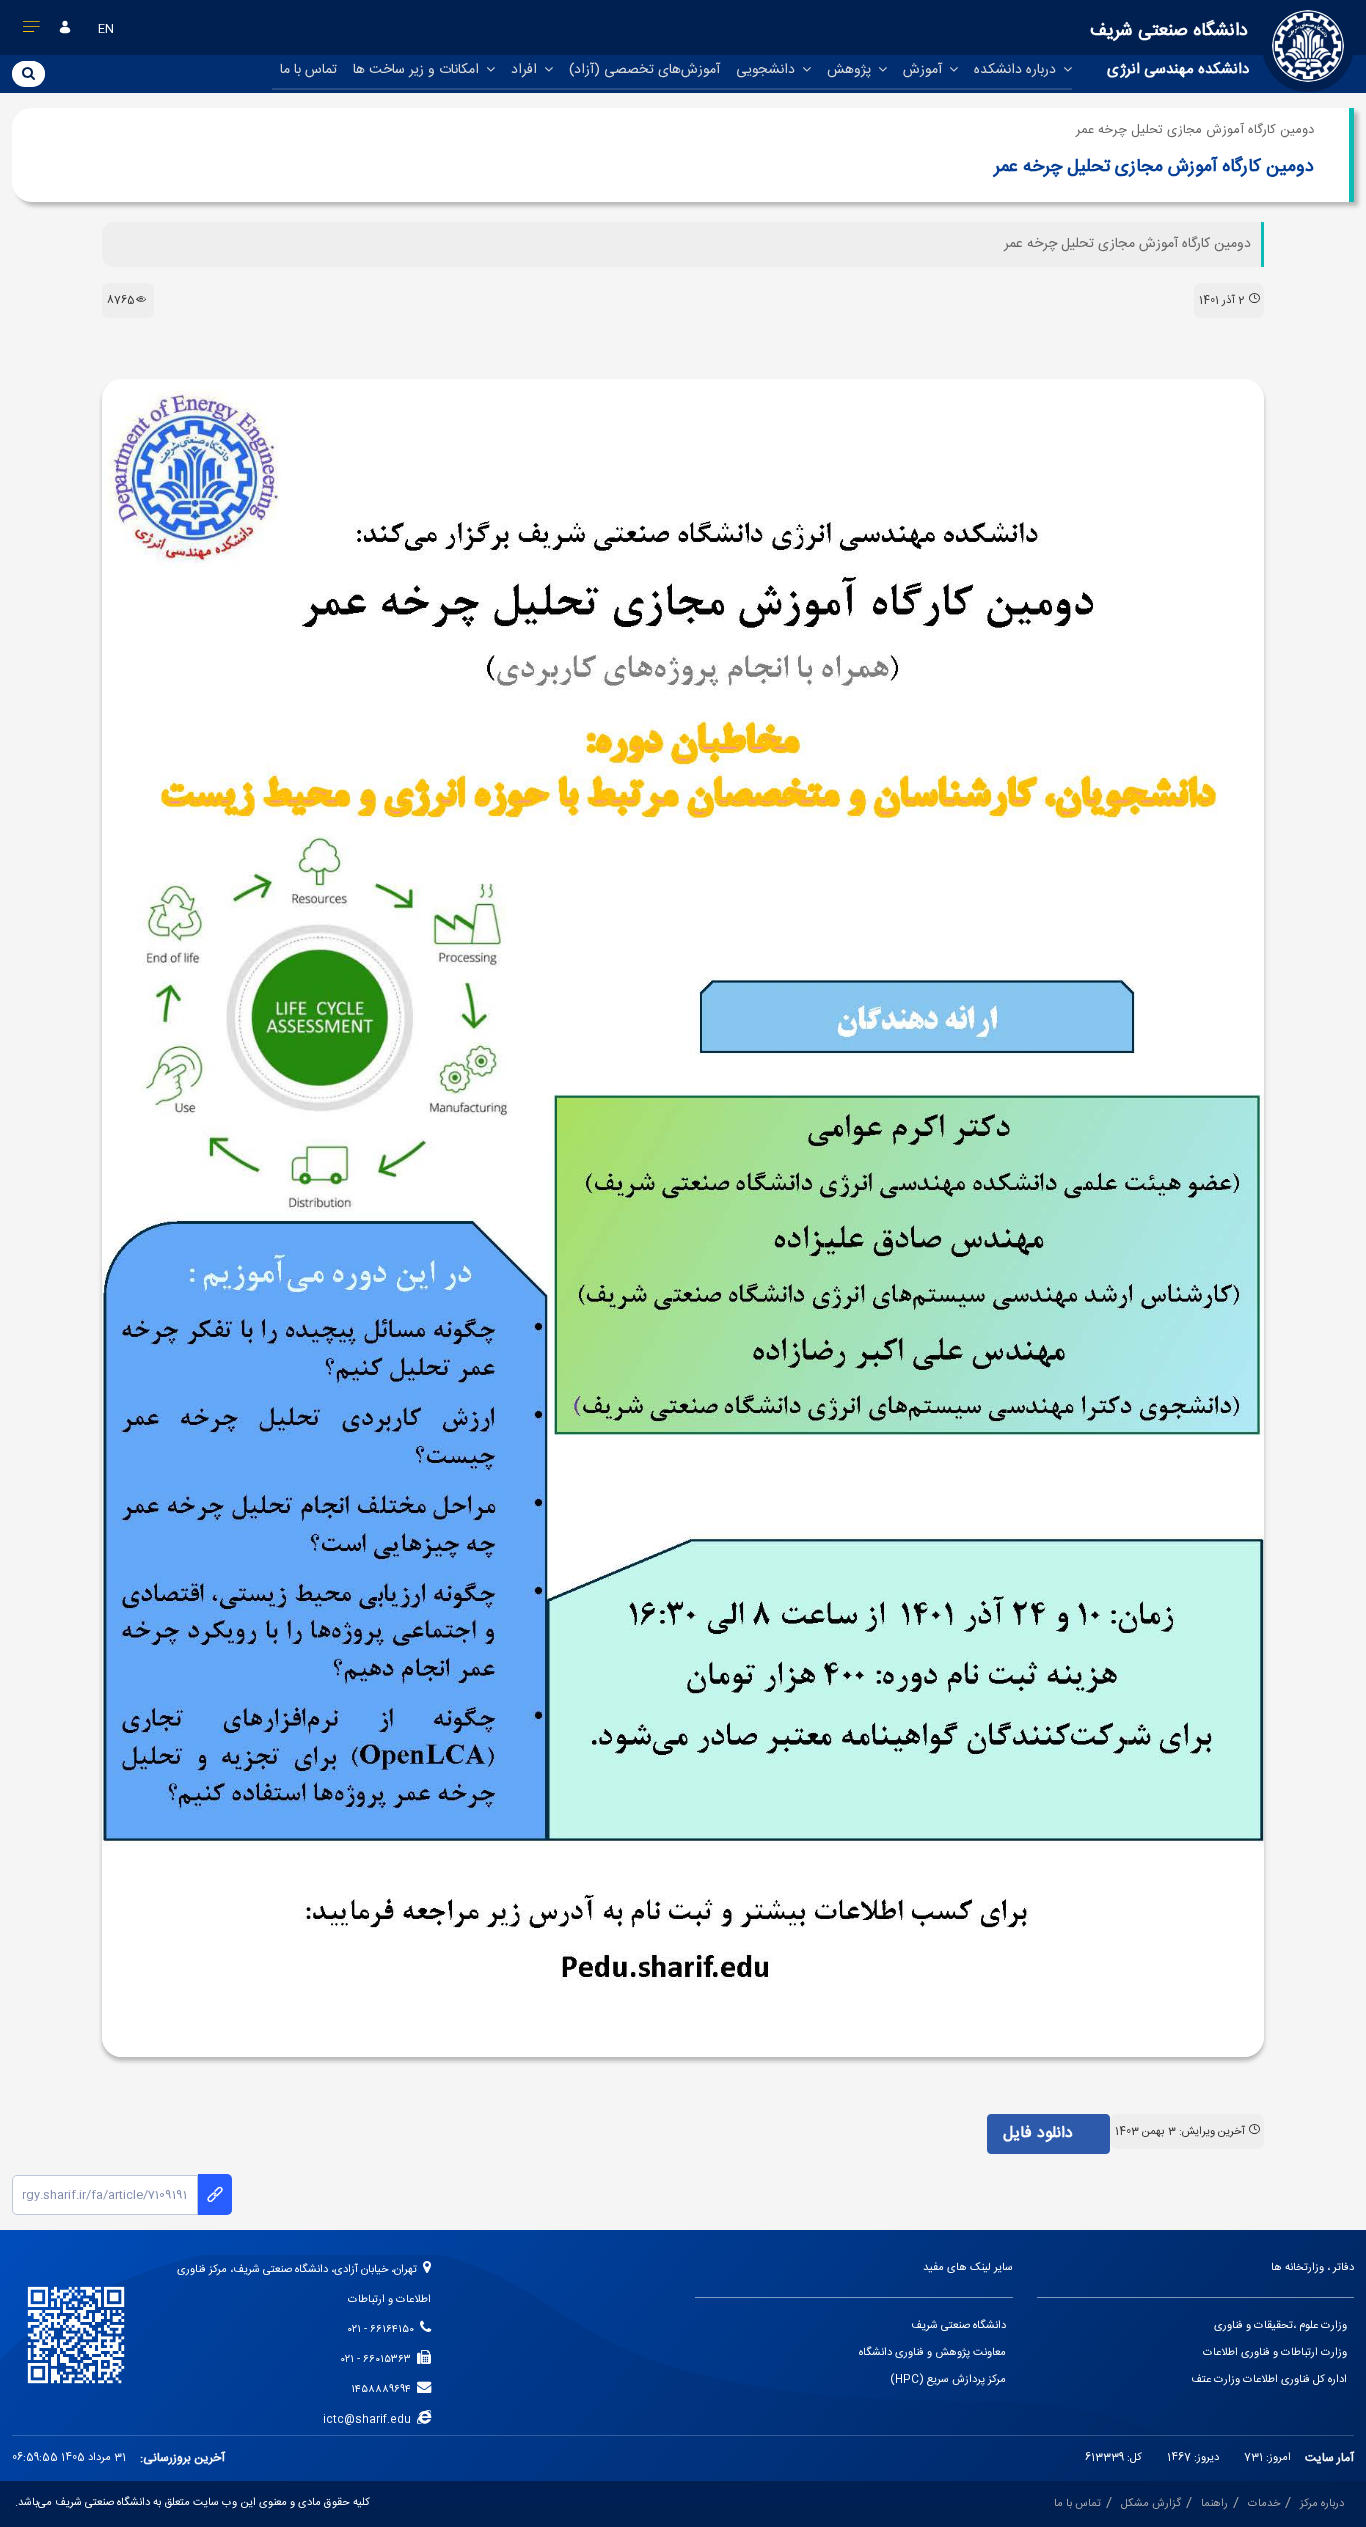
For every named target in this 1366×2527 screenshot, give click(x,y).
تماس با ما (308, 70)
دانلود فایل (1040, 2133)
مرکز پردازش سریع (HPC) (948, 2380)
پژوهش (851, 70)
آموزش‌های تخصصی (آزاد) (644, 70)
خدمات (1264, 2504)
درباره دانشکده (1017, 70)
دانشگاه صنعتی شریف (958, 2326)
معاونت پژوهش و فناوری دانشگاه (932, 2353)
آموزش (924, 70)
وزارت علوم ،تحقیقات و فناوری (1280, 2326)
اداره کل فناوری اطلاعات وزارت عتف (1269, 2380)
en (106, 29)
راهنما (1214, 2504)
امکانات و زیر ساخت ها (418, 70)
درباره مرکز (1322, 2504)
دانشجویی (767, 70)
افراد (526, 70)
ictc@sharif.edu (370, 2420)
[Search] (28, 73)
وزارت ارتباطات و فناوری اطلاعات (1275, 2353)
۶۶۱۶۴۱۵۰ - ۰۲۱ (384, 2330)
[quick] (32, 31)
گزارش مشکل (1151, 2504)
